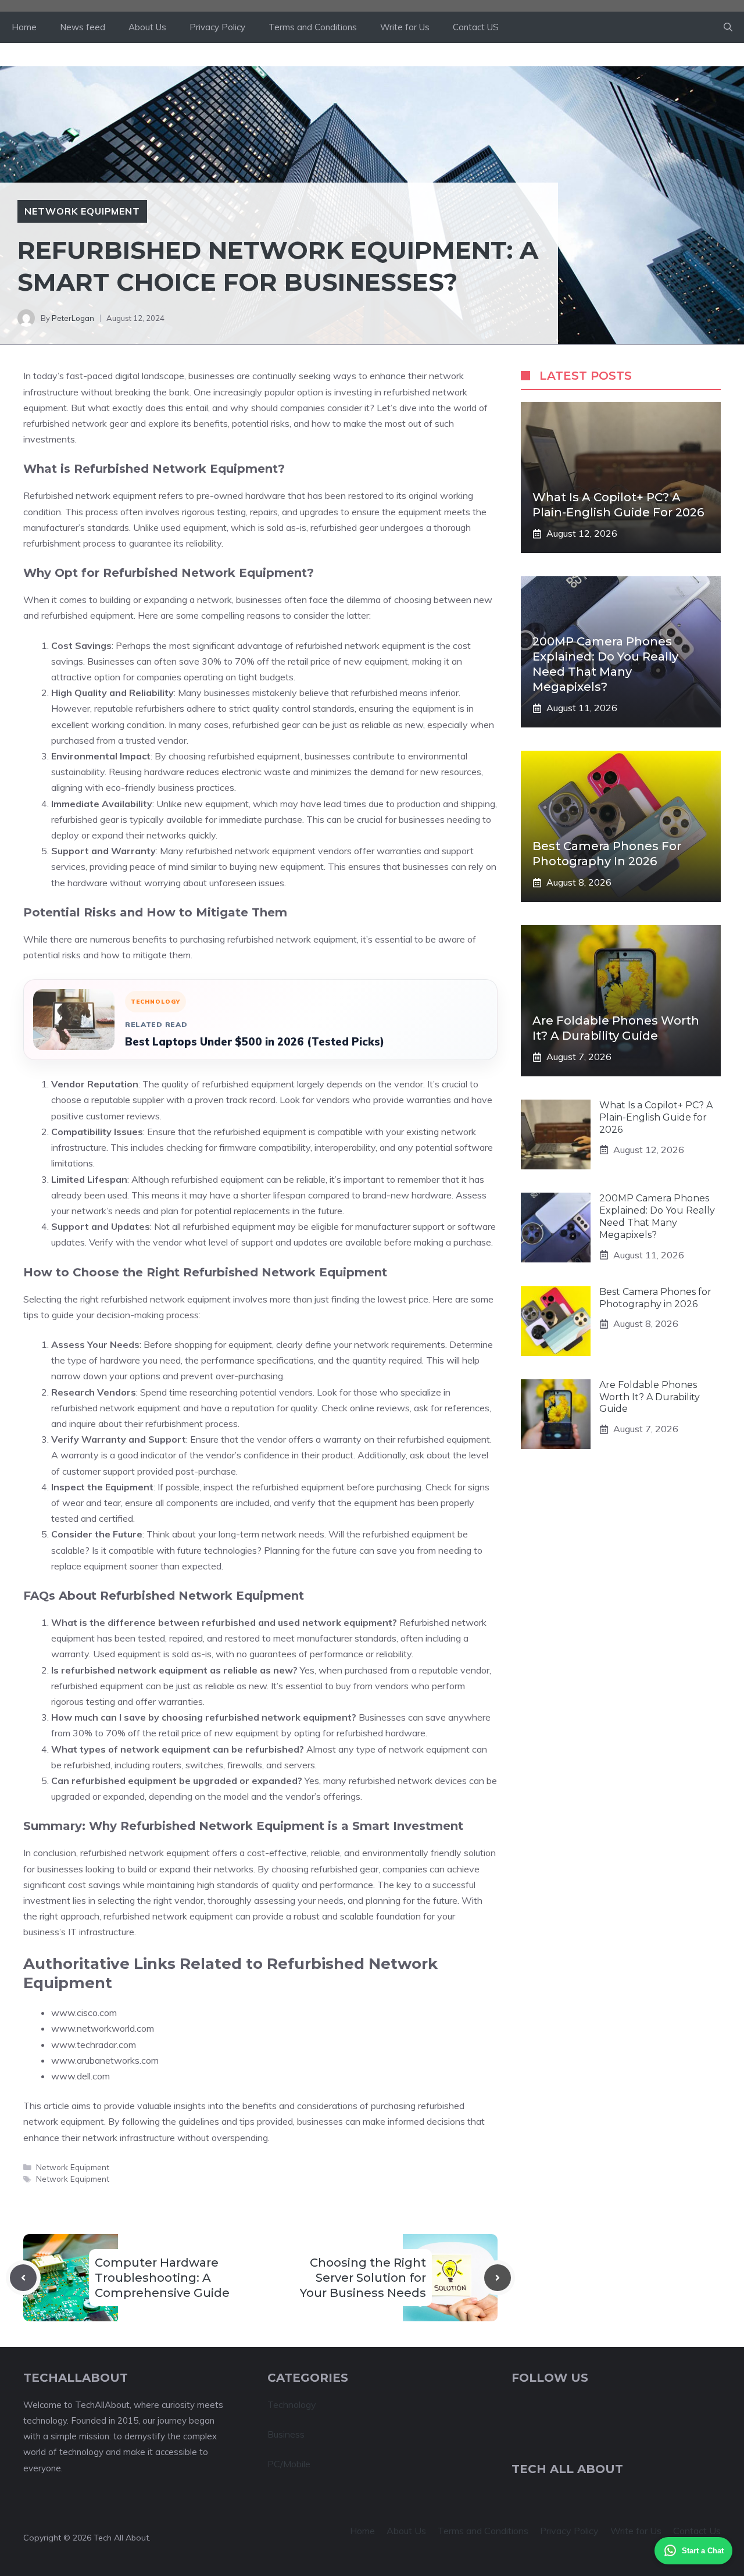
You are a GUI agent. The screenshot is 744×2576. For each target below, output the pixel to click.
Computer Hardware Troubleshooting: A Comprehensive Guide (162, 2278)
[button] (728, 27)
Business (286, 2434)
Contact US (476, 27)
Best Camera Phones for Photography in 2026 (655, 1298)
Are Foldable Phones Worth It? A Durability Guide (650, 1397)
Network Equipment (82, 211)
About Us (147, 27)
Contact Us (697, 2531)
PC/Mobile (289, 2464)
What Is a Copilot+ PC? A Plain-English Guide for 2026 (656, 1117)
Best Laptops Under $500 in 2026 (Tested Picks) (255, 1042)
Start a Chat (703, 2551)
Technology (292, 2404)
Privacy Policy (217, 27)
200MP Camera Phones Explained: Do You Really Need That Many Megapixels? (657, 1216)
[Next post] (498, 2278)
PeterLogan (73, 318)
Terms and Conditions (313, 27)
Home (24, 27)
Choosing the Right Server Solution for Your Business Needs (363, 2278)
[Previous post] (23, 2278)
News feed (83, 27)
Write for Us (405, 27)
